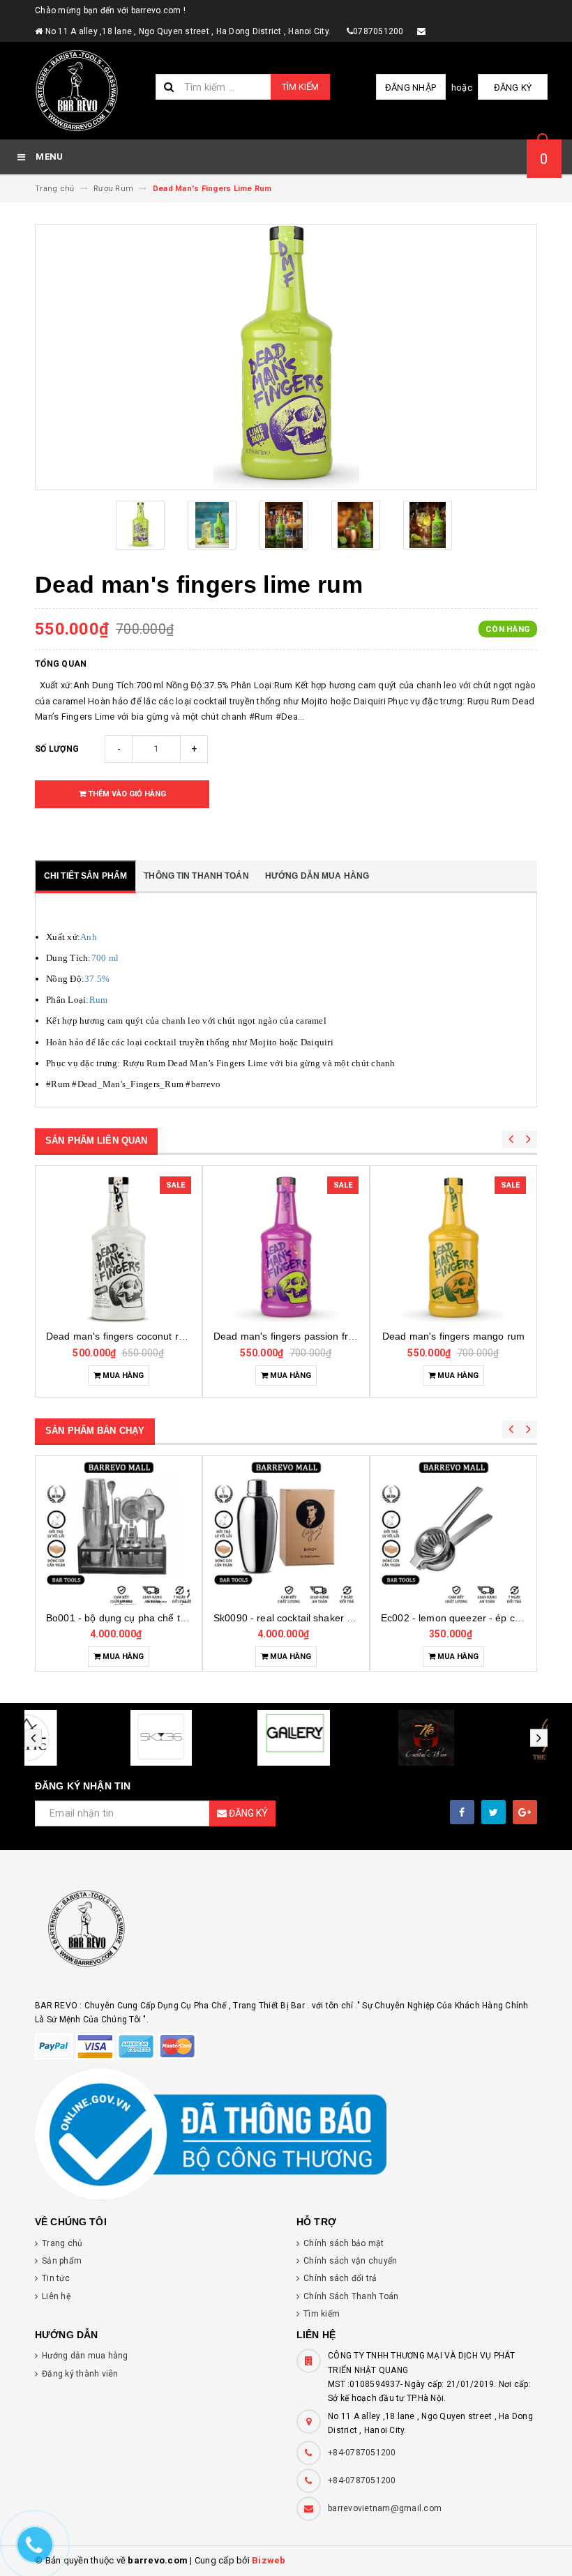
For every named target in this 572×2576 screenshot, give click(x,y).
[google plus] (525, 1812)
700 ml (105, 958)
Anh (89, 937)
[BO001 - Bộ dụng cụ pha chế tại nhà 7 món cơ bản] (119, 1532)
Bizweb (269, 2560)
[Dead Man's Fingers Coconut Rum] (119, 1250)
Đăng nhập (411, 88)
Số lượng (57, 749)
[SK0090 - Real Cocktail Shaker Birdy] (286, 1532)
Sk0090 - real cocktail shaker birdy (291, 1618)
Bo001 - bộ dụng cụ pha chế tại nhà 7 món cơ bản (160, 1618)
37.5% (97, 979)
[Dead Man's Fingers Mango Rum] (453, 1250)
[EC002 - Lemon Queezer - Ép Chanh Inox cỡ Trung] (453, 1532)
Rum (99, 1000)
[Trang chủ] (90, 91)
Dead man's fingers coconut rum (119, 1336)
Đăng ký (513, 88)
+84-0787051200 (362, 2453)
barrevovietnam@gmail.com (385, 2508)
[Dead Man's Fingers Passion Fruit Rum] (286, 1250)
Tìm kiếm (300, 87)
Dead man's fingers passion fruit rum (296, 1336)
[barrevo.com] (286, 1935)
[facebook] (462, 1812)
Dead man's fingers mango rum (453, 1336)
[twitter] (494, 1812)
